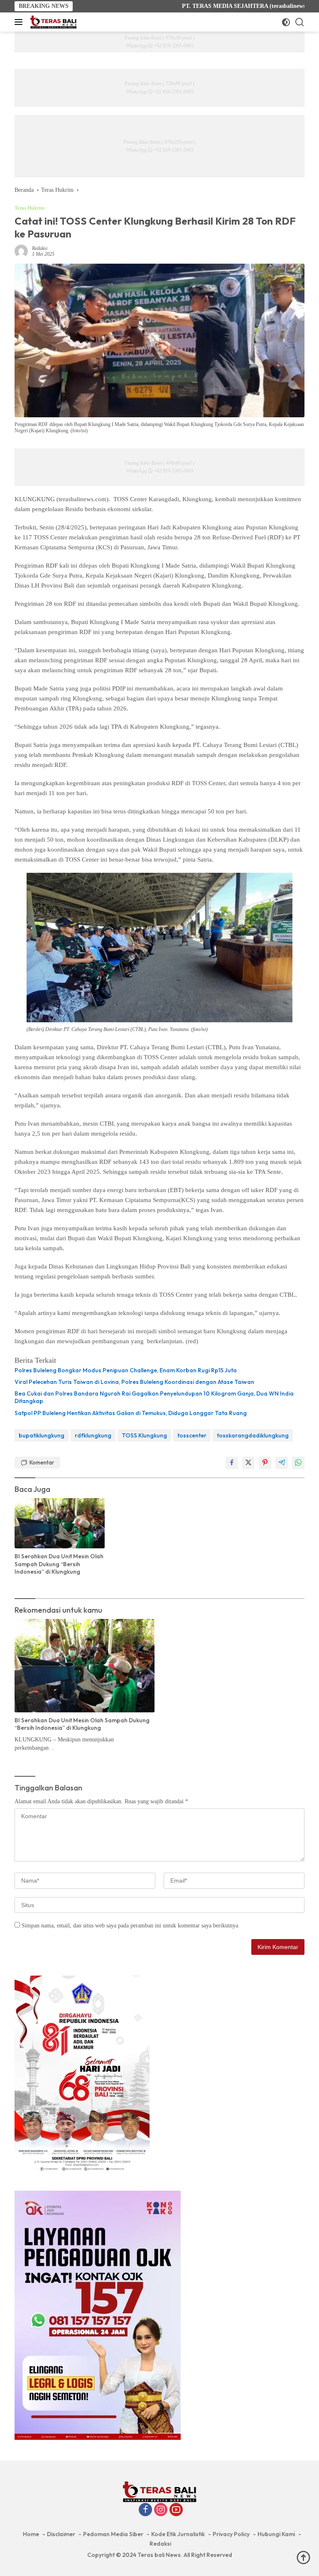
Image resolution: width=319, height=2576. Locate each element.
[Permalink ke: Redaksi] (21, 251)
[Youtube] (176, 2510)
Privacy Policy (231, 2534)
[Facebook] (145, 2510)
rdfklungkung (93, 1435)
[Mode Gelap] (286, 22)
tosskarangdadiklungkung (253, 1435)
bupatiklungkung (42, 1435)
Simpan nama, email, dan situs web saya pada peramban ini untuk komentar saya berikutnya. (131, 1926)
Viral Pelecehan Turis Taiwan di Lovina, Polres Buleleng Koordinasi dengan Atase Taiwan (134, 1382)
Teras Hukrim (29, 208)
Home (31, 2534)
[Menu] (20, 22)
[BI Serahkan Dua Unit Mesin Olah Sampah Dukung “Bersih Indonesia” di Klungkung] (60, 1523)
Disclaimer (61, 2534)
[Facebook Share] (232, 1463)
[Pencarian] (300, 22)
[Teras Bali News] (52, 22)
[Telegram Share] (282, 1463)
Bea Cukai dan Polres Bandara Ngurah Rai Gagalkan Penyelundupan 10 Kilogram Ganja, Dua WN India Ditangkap (154, 1397)
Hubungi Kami (276, 2534)
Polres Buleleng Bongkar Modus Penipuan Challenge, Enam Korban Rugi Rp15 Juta (126, 1370)
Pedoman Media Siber (113, 2534)
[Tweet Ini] (248, 1463)
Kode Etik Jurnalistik (178, 2534)
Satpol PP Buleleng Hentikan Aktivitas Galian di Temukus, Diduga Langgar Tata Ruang (131, 1413)
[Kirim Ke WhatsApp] (298, 1463)
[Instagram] (161, 2510)
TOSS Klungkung (144, 1435)
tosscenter (192, 1435)
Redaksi (40, 248)
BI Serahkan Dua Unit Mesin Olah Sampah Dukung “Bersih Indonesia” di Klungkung (59, 1564)
